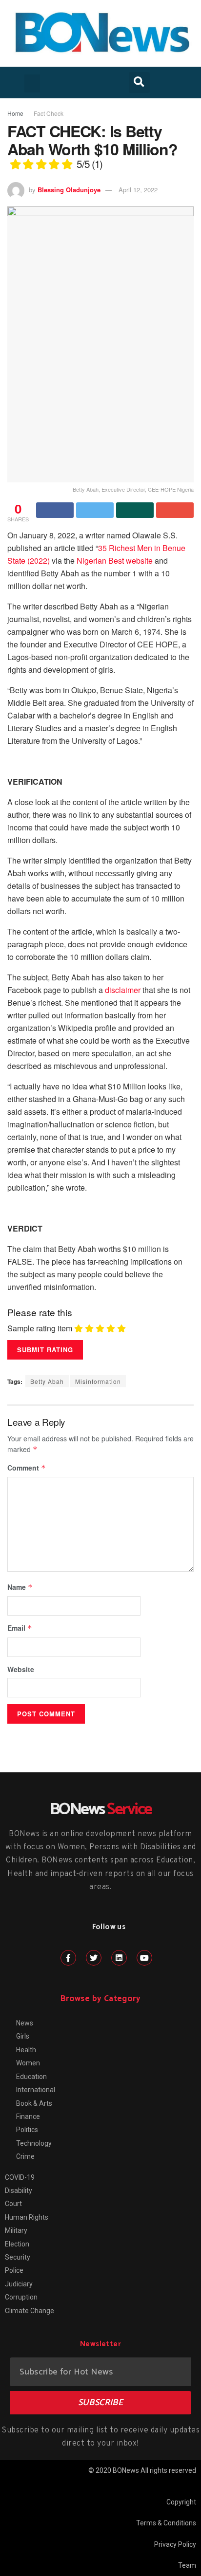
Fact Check (49, 113)
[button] (32, 84)
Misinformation (98, 1381)
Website (21, 1669)
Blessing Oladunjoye (69, 190)
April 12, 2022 (138, 190)
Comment (27, 1468)
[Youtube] (144, 1958)
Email (20, 1628)
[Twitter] (94, 1958)
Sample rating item (40, 1328)
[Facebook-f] (68, 1958)
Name (20, 1587)
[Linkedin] (119, 1958)
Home (15, 113)
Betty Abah (47, 1381)
